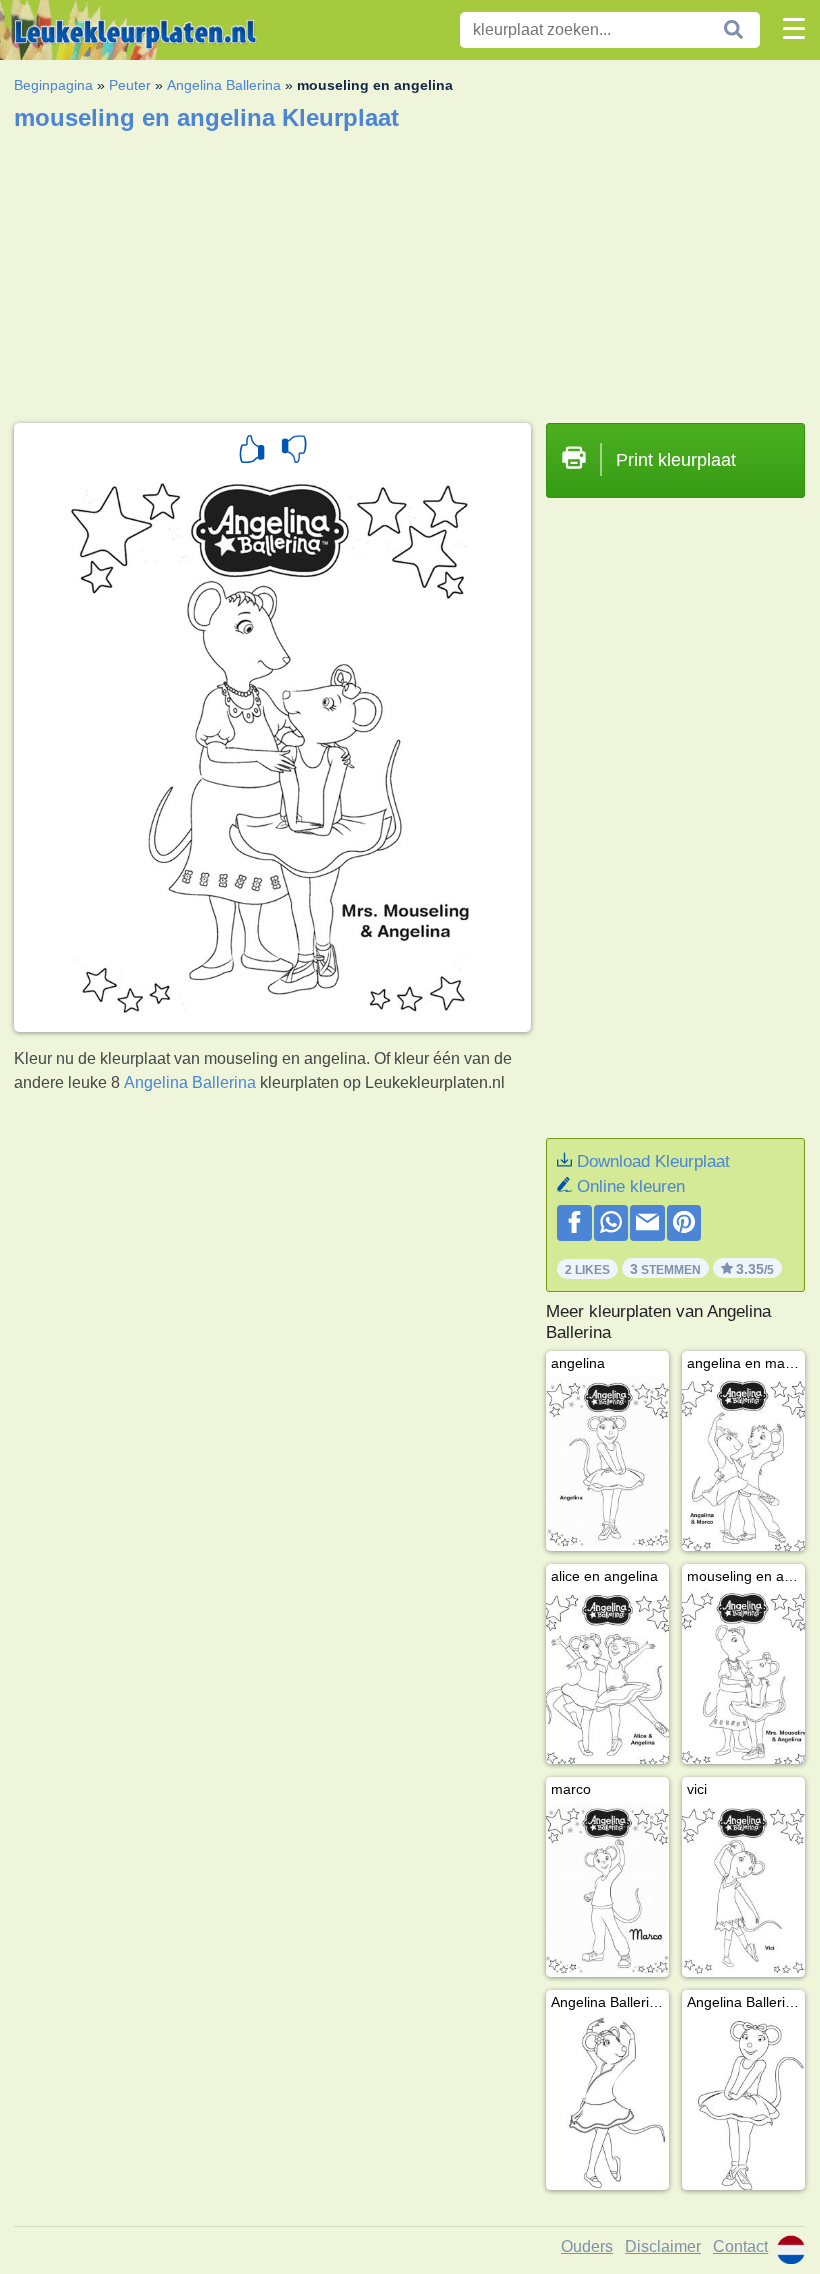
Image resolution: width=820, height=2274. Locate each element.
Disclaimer (663, 2246)
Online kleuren (631, 1186)
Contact (740, 2246)
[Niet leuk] (294, 452)
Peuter (130, 85)
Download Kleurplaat (653, 1161)
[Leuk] (252, 452)
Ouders (587, 2246)
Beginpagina (53, 85)
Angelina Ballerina (224, 85)
